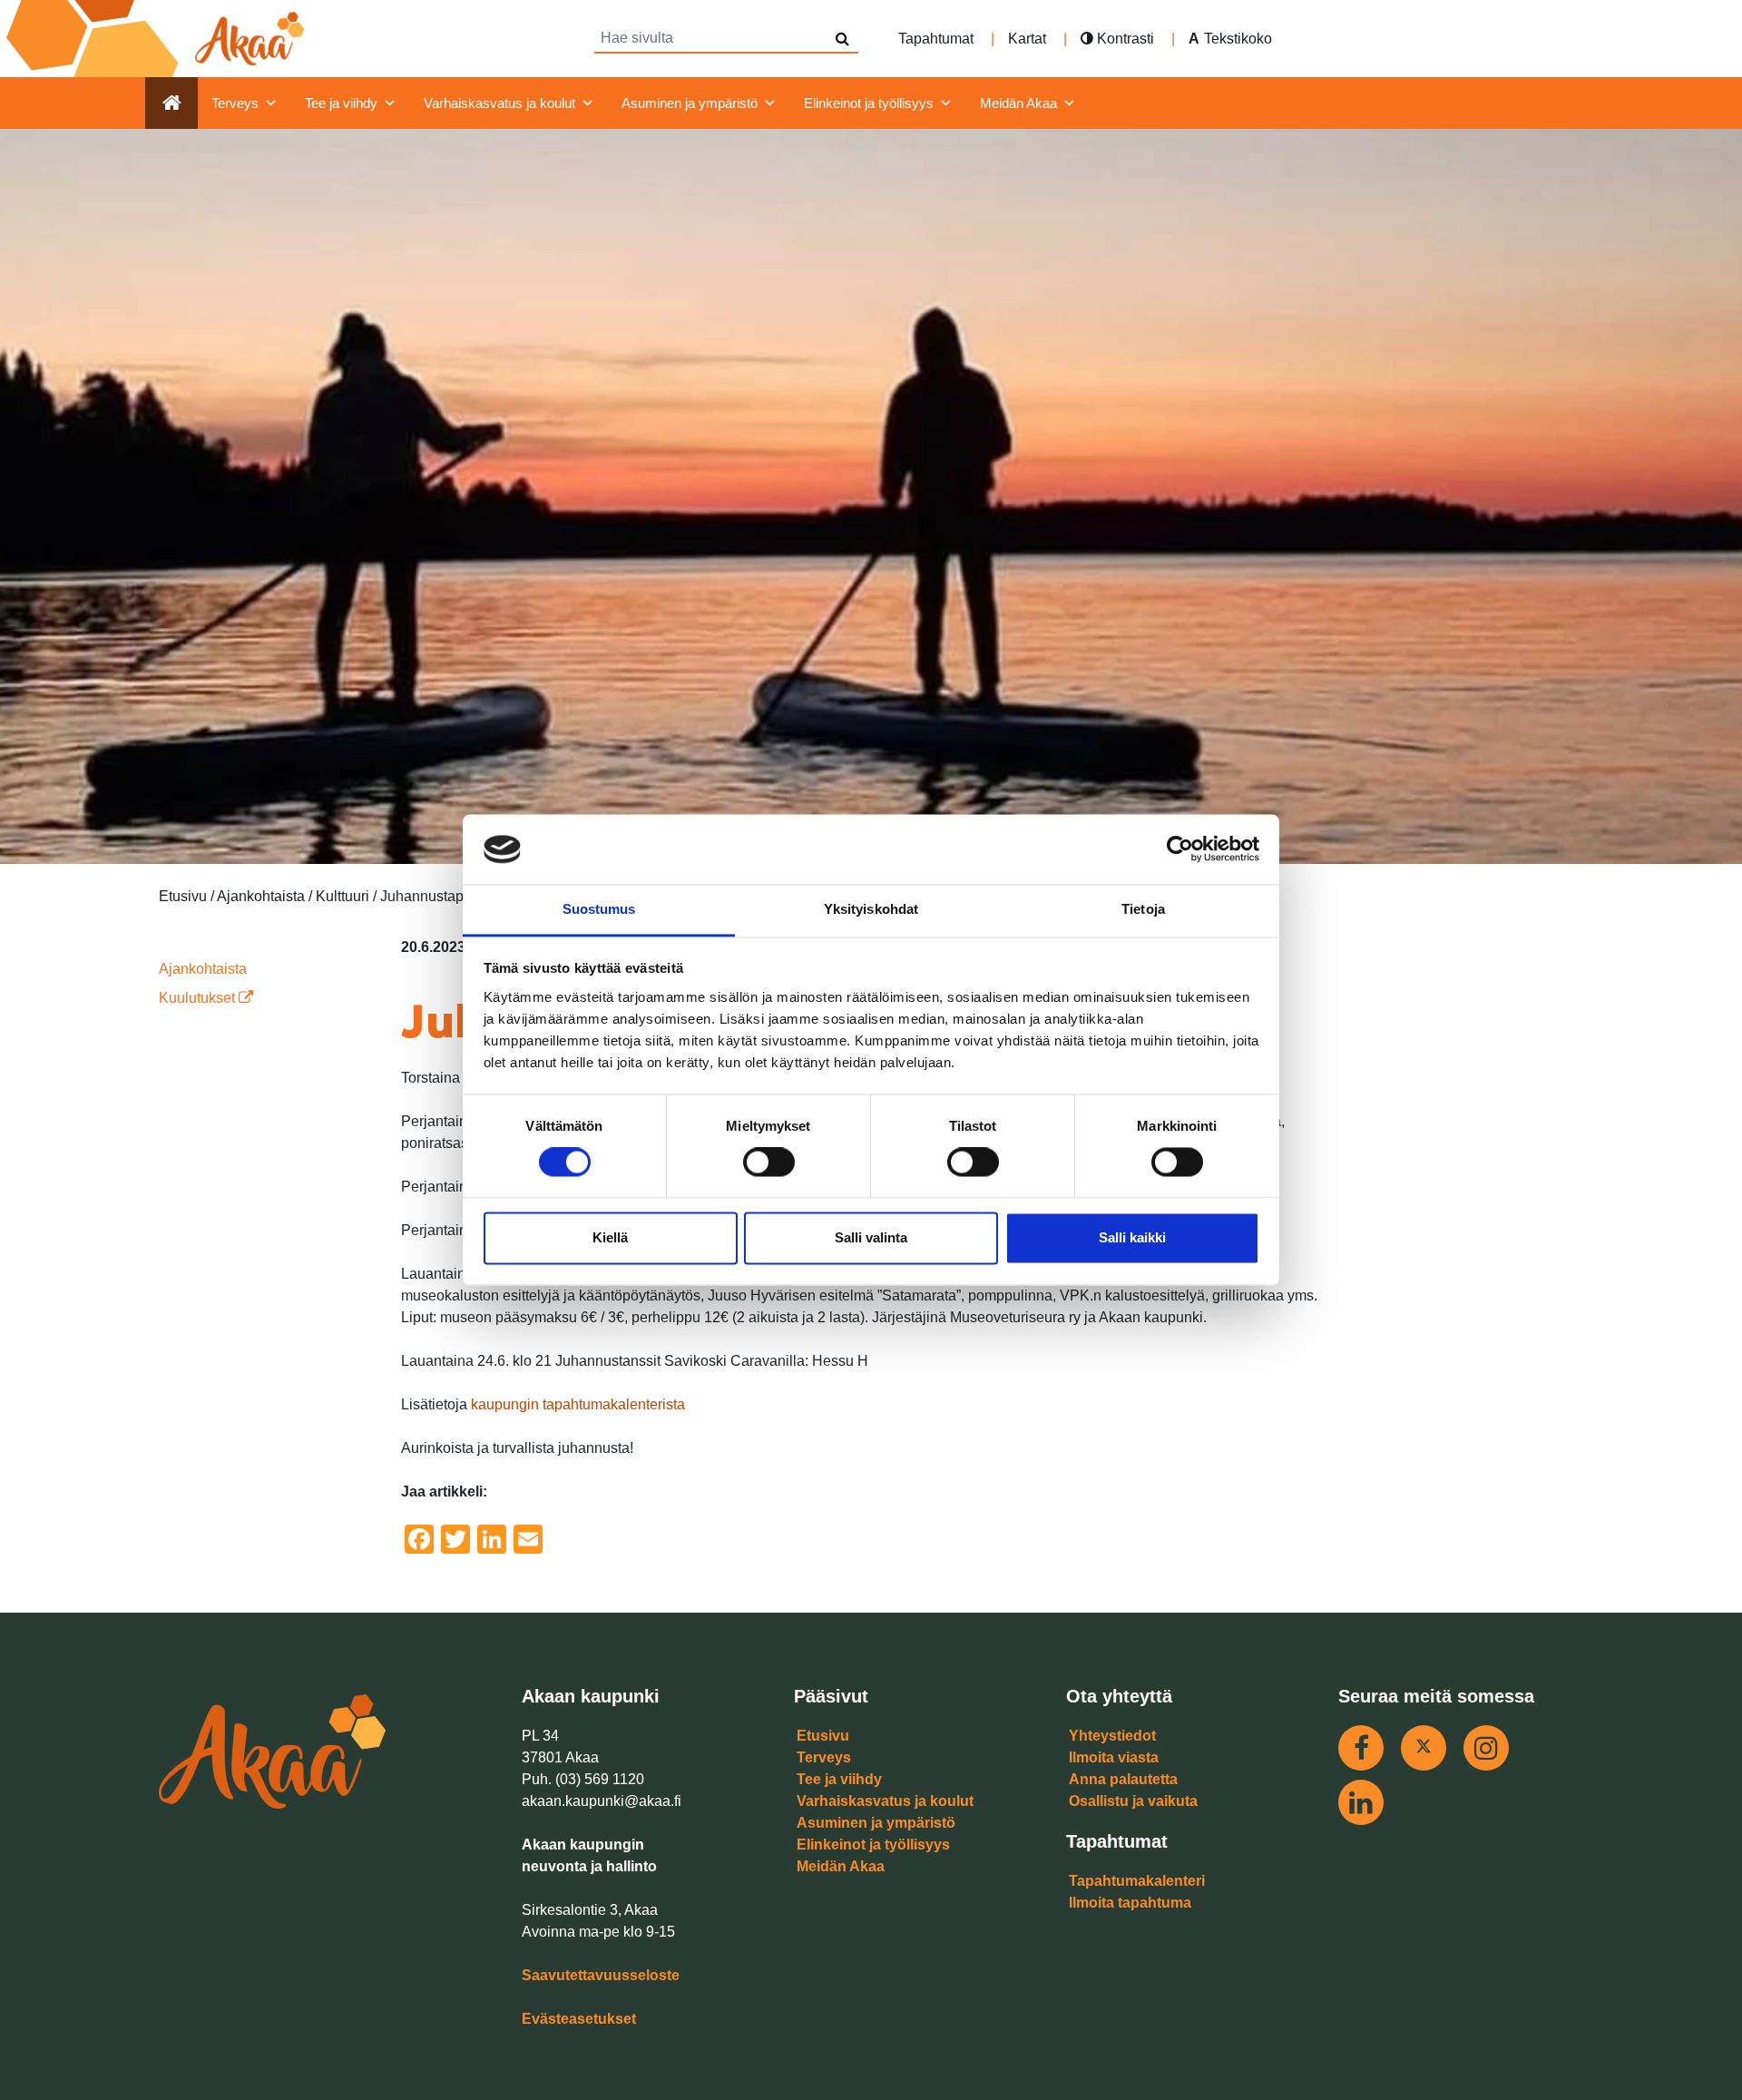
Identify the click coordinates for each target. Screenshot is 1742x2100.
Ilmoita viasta (1114, 1757)
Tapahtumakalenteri (1137, 1881)
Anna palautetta (1123, 1779)
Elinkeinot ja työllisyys (869, 103)
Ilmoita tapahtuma (1130, 1903)
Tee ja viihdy (341, 103)
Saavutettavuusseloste (601, 1975)
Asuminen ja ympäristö (690, 103)
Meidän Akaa (1018, 103)
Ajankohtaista (203, 969)
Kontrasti (1124, 39)
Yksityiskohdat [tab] (871, 909)
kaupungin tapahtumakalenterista (578, 1404)
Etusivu (823, 1736)
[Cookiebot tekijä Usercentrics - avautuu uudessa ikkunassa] (1180, 849)
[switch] (769, 1163)
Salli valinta (871, 1237)
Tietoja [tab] (1143, 909)
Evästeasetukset (579, 2019)
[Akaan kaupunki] (159, 39)
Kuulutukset (199, 998)
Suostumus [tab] (599, 909)
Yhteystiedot (1112, 1736)
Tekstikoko (1238, 39)
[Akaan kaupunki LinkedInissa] (1361, 1802)
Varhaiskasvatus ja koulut (499, 103)
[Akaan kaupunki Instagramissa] (1486, 1748)
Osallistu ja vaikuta (1133, 1801)
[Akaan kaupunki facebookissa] (1361, 1748)
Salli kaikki (1132, 1237)
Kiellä (610, 1237)
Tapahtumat (936, 39)
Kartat (1027, 39)
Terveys (235, 103)
